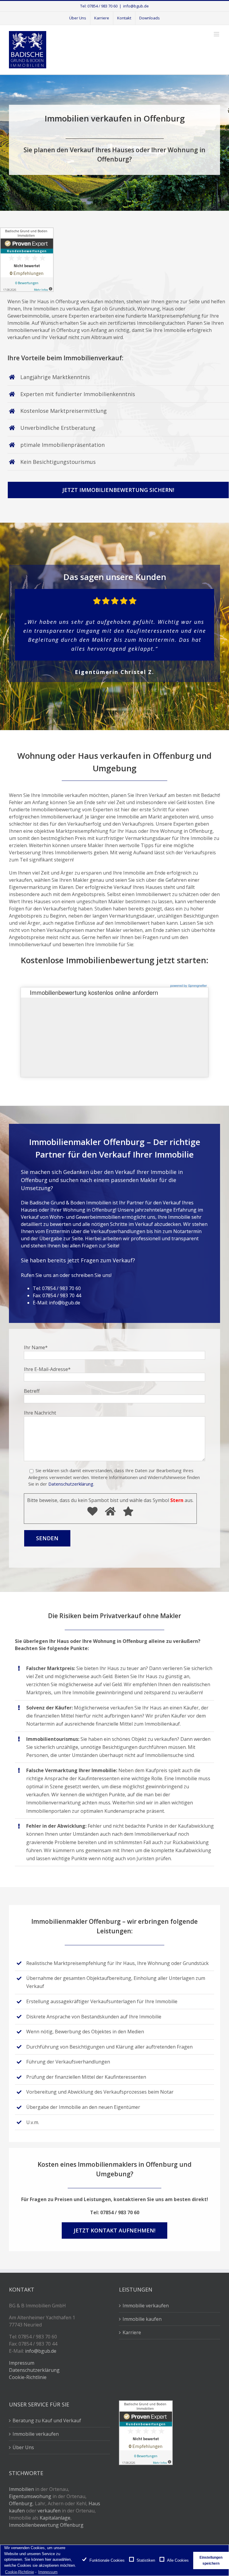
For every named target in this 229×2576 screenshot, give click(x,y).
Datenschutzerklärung (71, 1484)
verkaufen (49, 2511)
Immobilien (21, 2489)
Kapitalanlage (55, 2518)
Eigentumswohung (30, 2496)
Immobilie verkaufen (146, 2306)
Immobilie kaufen (142, 2319)
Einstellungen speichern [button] (211, 2560)
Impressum (22, 2363)
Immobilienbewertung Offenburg (46, 2525)
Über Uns (23, 2447)
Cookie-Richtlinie (28, 2377)
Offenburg (21, 2503)
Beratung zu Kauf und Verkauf (47, 2420)
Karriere (132, 2332)
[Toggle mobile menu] (217, 34)
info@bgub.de (136, 6)
